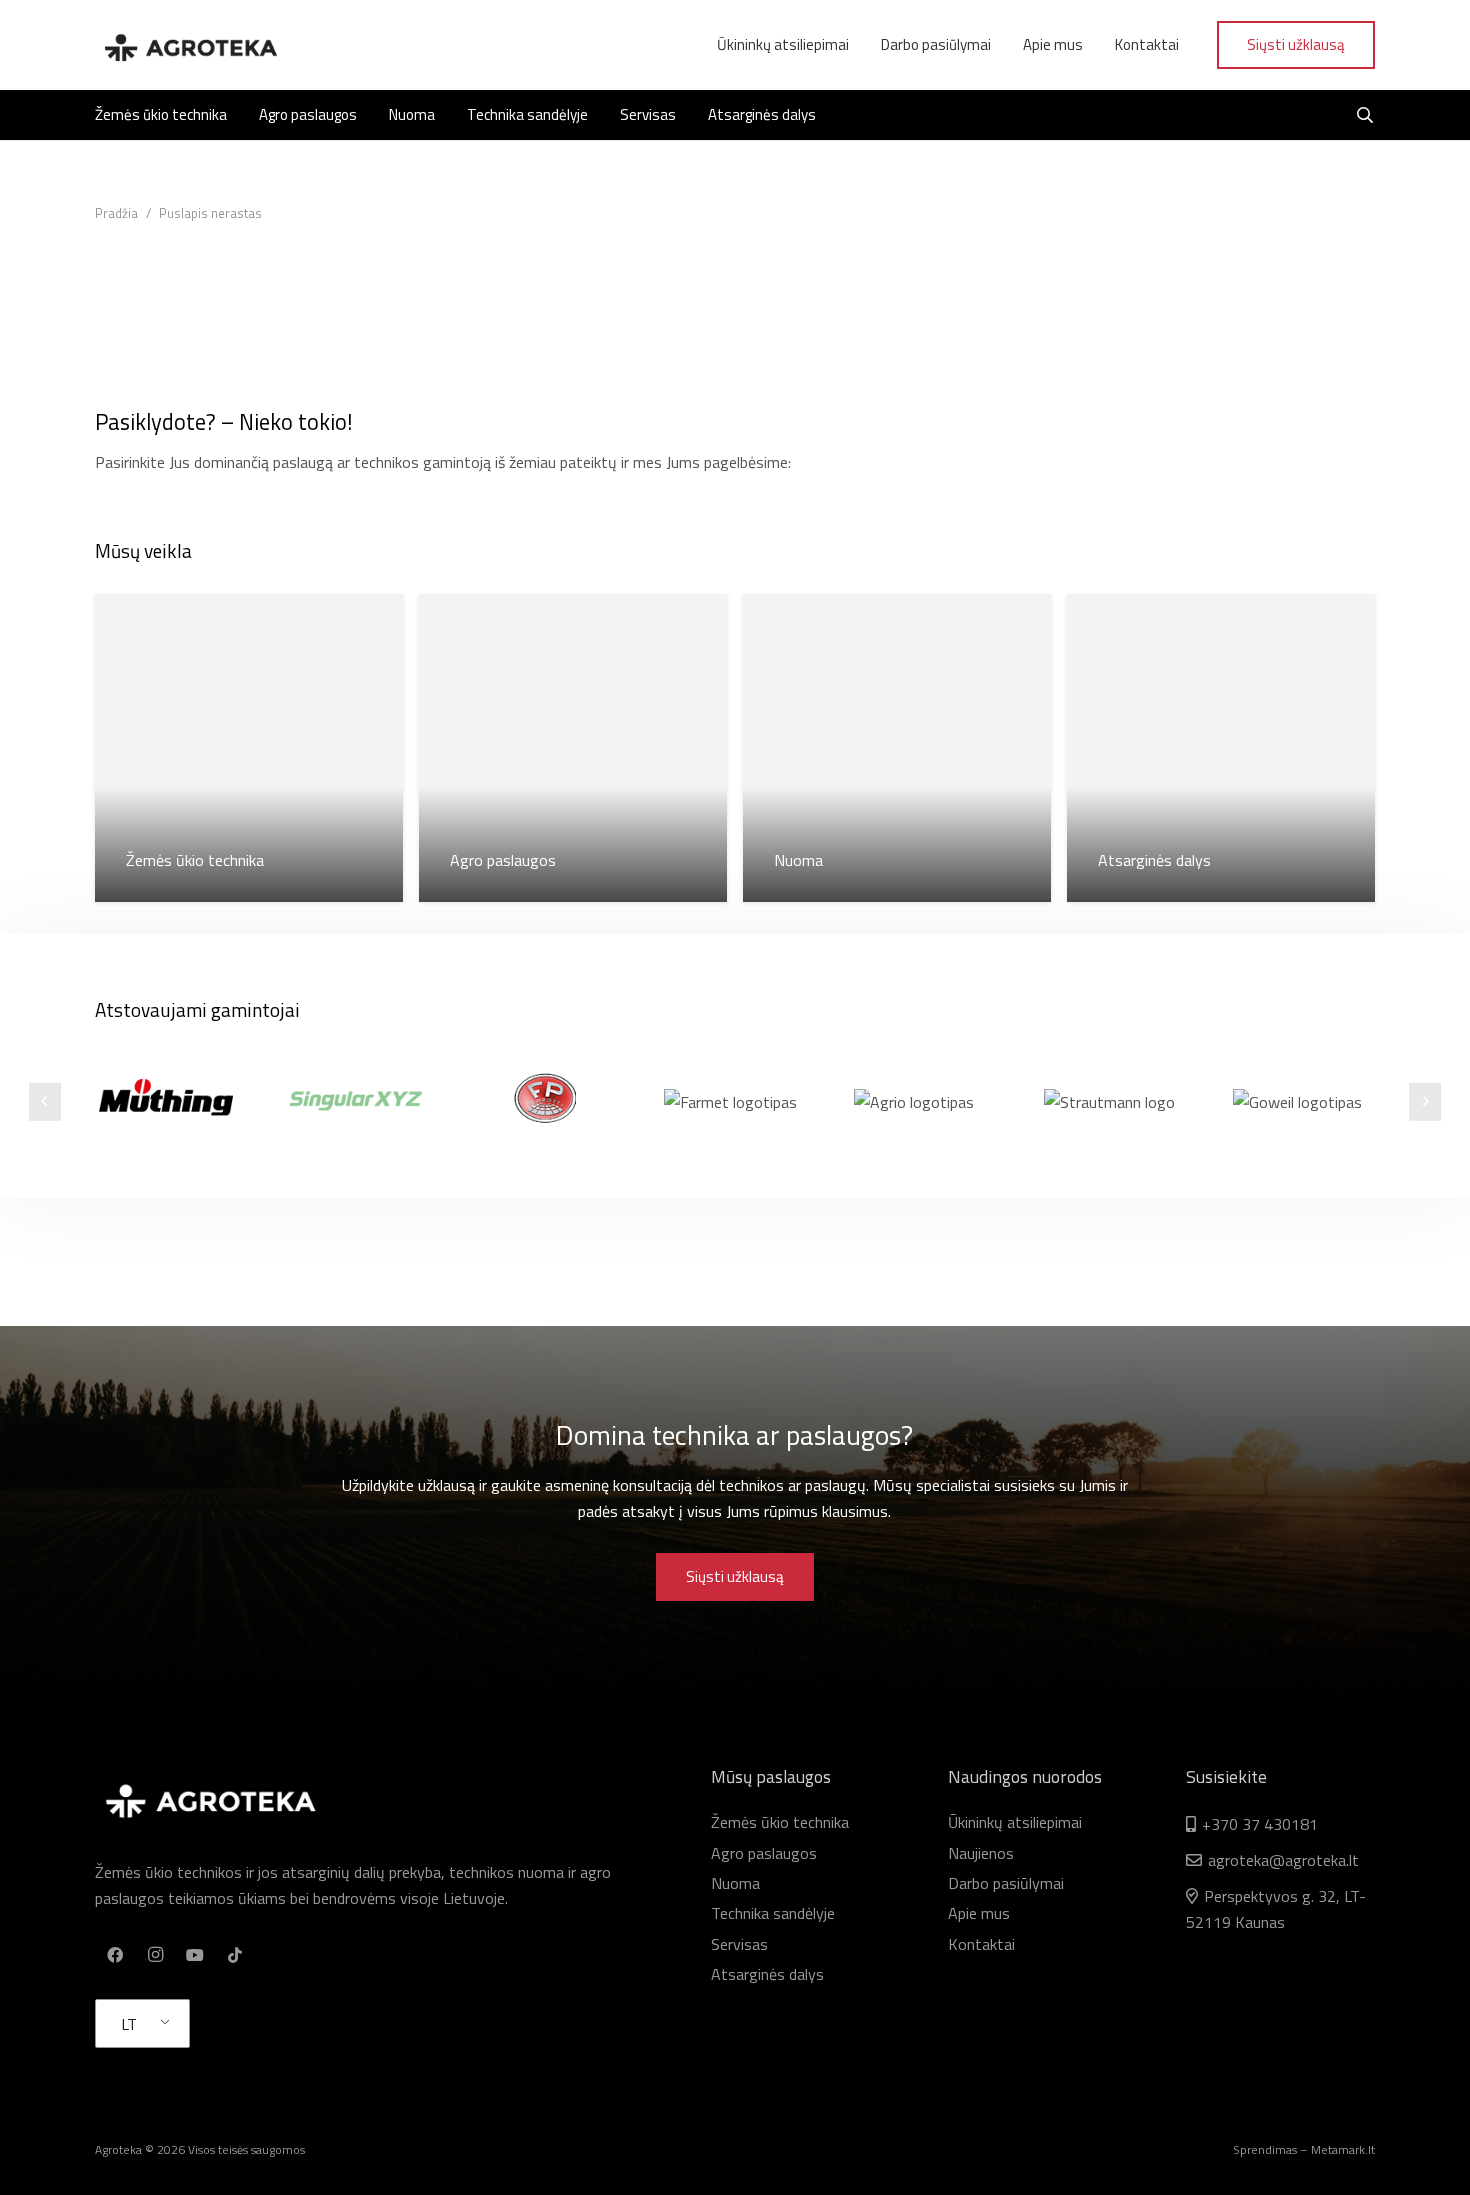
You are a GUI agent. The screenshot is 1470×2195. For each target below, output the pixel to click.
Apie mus (979, 1913)
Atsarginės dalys (767, 1974)
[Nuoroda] (190, 45)
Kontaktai (981, 1944)
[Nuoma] (897, 748)
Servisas (739, 1944)
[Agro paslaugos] (573, 748)
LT (129, 2024)
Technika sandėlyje (773, 1913)
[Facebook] (115, 1955)
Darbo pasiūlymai (1006, 1883)
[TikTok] (235, 1955)
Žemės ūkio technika (780, 1822)
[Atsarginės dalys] (1221, 748)
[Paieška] (1365, 115)
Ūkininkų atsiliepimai (1015, 1822)
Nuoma (735, 1883)
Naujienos (981, 1853)
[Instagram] (155, 1955)
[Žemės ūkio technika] (249, 748)
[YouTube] (195, 1955)
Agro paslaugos (764, 1853)
